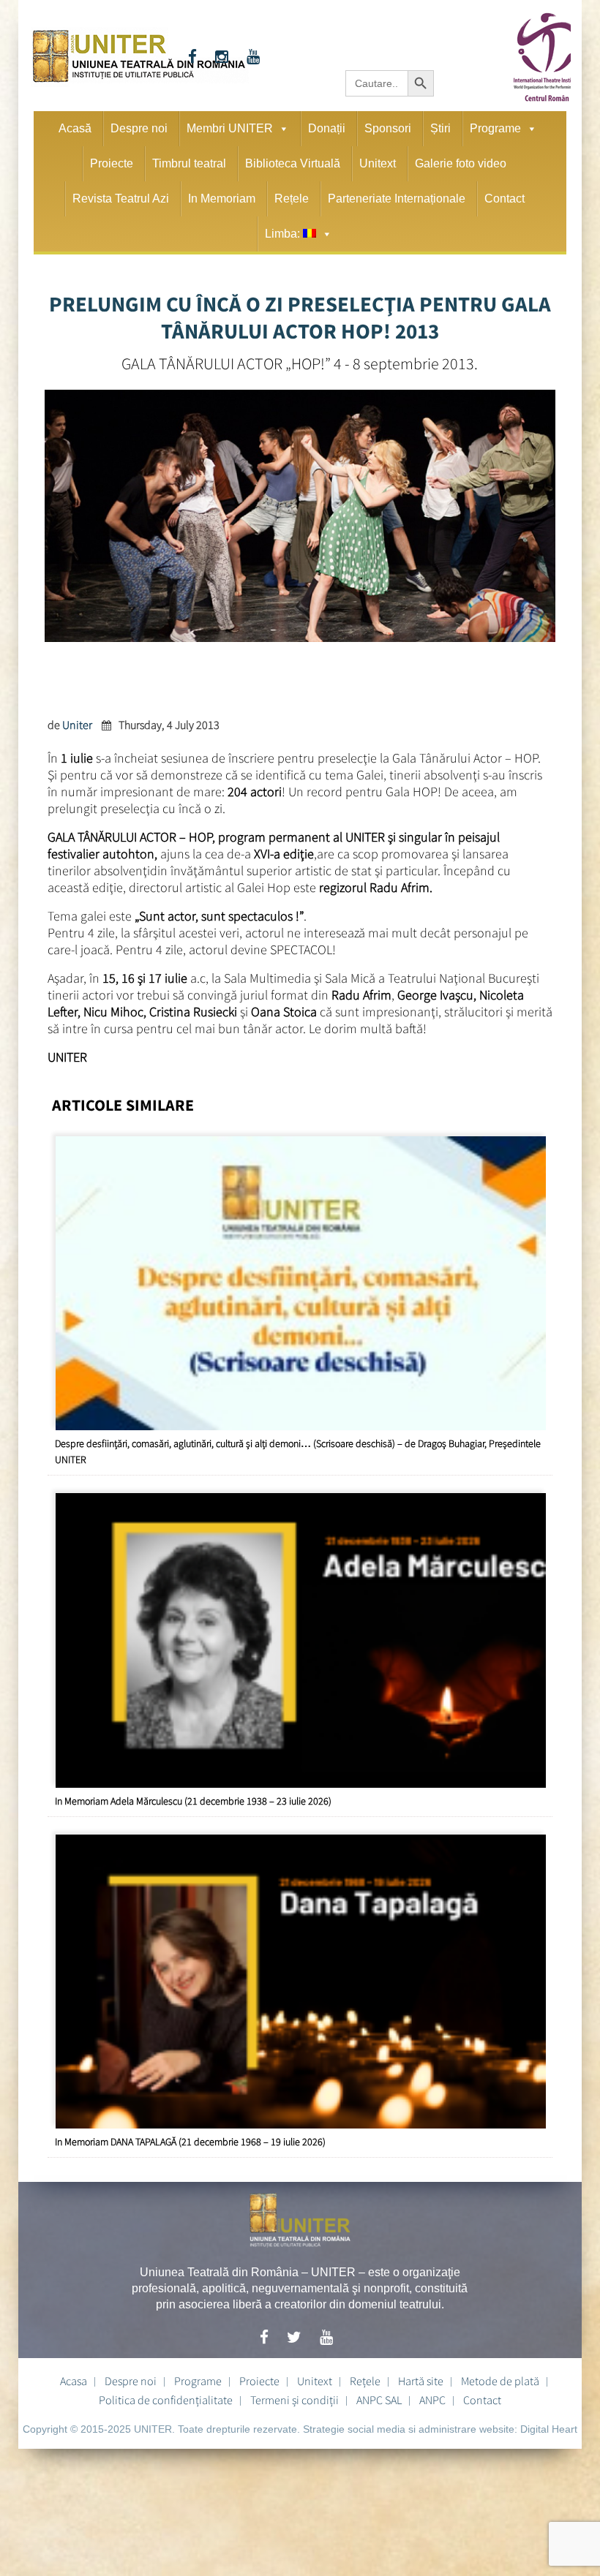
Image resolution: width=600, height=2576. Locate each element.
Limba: (284, 234)
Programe (495, 128)
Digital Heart (549, 2429)
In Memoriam (222, 199)
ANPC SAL (379, 2400)
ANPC (432, 2400)
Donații (327, 128)
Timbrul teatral (189, 163)
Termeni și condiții (295, 2400)
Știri (440, 128)
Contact (505, 199)
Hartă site (421, 2381)
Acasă (75, 128)
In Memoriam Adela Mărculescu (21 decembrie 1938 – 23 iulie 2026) (193, 1801)
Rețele (292, 199)
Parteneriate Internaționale (397, 199)
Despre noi (139, 128)
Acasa (74, 2381)
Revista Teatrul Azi (121, 199)
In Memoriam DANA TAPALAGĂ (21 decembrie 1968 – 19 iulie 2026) (190, 2142)
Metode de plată (500, 2381)
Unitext (378, 163)
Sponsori (388, 128)
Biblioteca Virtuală (293, 163)
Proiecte (112, 163)
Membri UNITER (230, 128)
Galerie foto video (461, 163)
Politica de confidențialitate (166, 2400)
